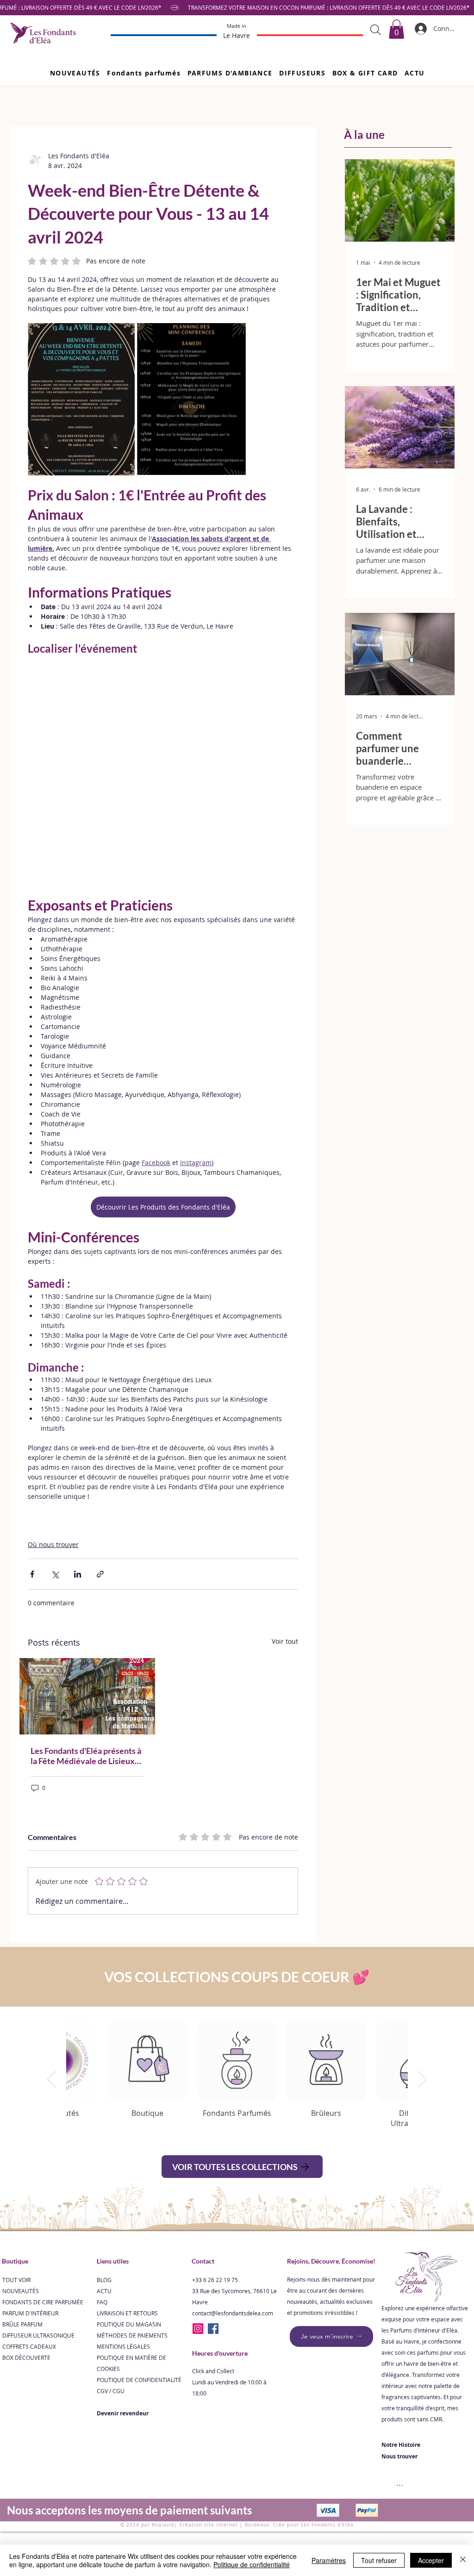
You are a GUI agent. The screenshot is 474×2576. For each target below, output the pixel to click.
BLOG (104, 2280)
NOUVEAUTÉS (21, 2291)
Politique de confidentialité (252, 2564)
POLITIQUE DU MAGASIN (129, 2324)
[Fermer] (463, 2560)
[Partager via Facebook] (32, 1574)
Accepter (431, 2560)
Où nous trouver (53, 1544)
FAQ (102, 2302)
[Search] (376, 30)
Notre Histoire (401, 2445)
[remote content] (163, 771)
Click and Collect (213, 2371)
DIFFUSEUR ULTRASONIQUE (38, 2335)
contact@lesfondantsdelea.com (233, 2313)
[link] (396, 29)
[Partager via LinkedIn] (78, 1574)
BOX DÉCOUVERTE (26, 2358)
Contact (203, 2261)
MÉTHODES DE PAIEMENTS (132, 2335)
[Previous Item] (52, 2079)
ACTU (104, 2291)
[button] (144, 73)
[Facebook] (213, 2329)
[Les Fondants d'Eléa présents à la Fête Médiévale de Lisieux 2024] (87, 1696)
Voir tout (285, 1641)
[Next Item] (422, 2079)
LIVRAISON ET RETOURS (127, 2313)
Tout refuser (379, 2560)
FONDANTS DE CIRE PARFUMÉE (43, 2302)
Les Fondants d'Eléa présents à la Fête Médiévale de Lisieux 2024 (86, 1756)
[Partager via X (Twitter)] (55, 1574)
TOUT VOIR (16, 2280)
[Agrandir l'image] (81, 399)
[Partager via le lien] (100, 1574)
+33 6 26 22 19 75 (215, 2280)
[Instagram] (198, 2329)
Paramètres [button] (329, 2560)
